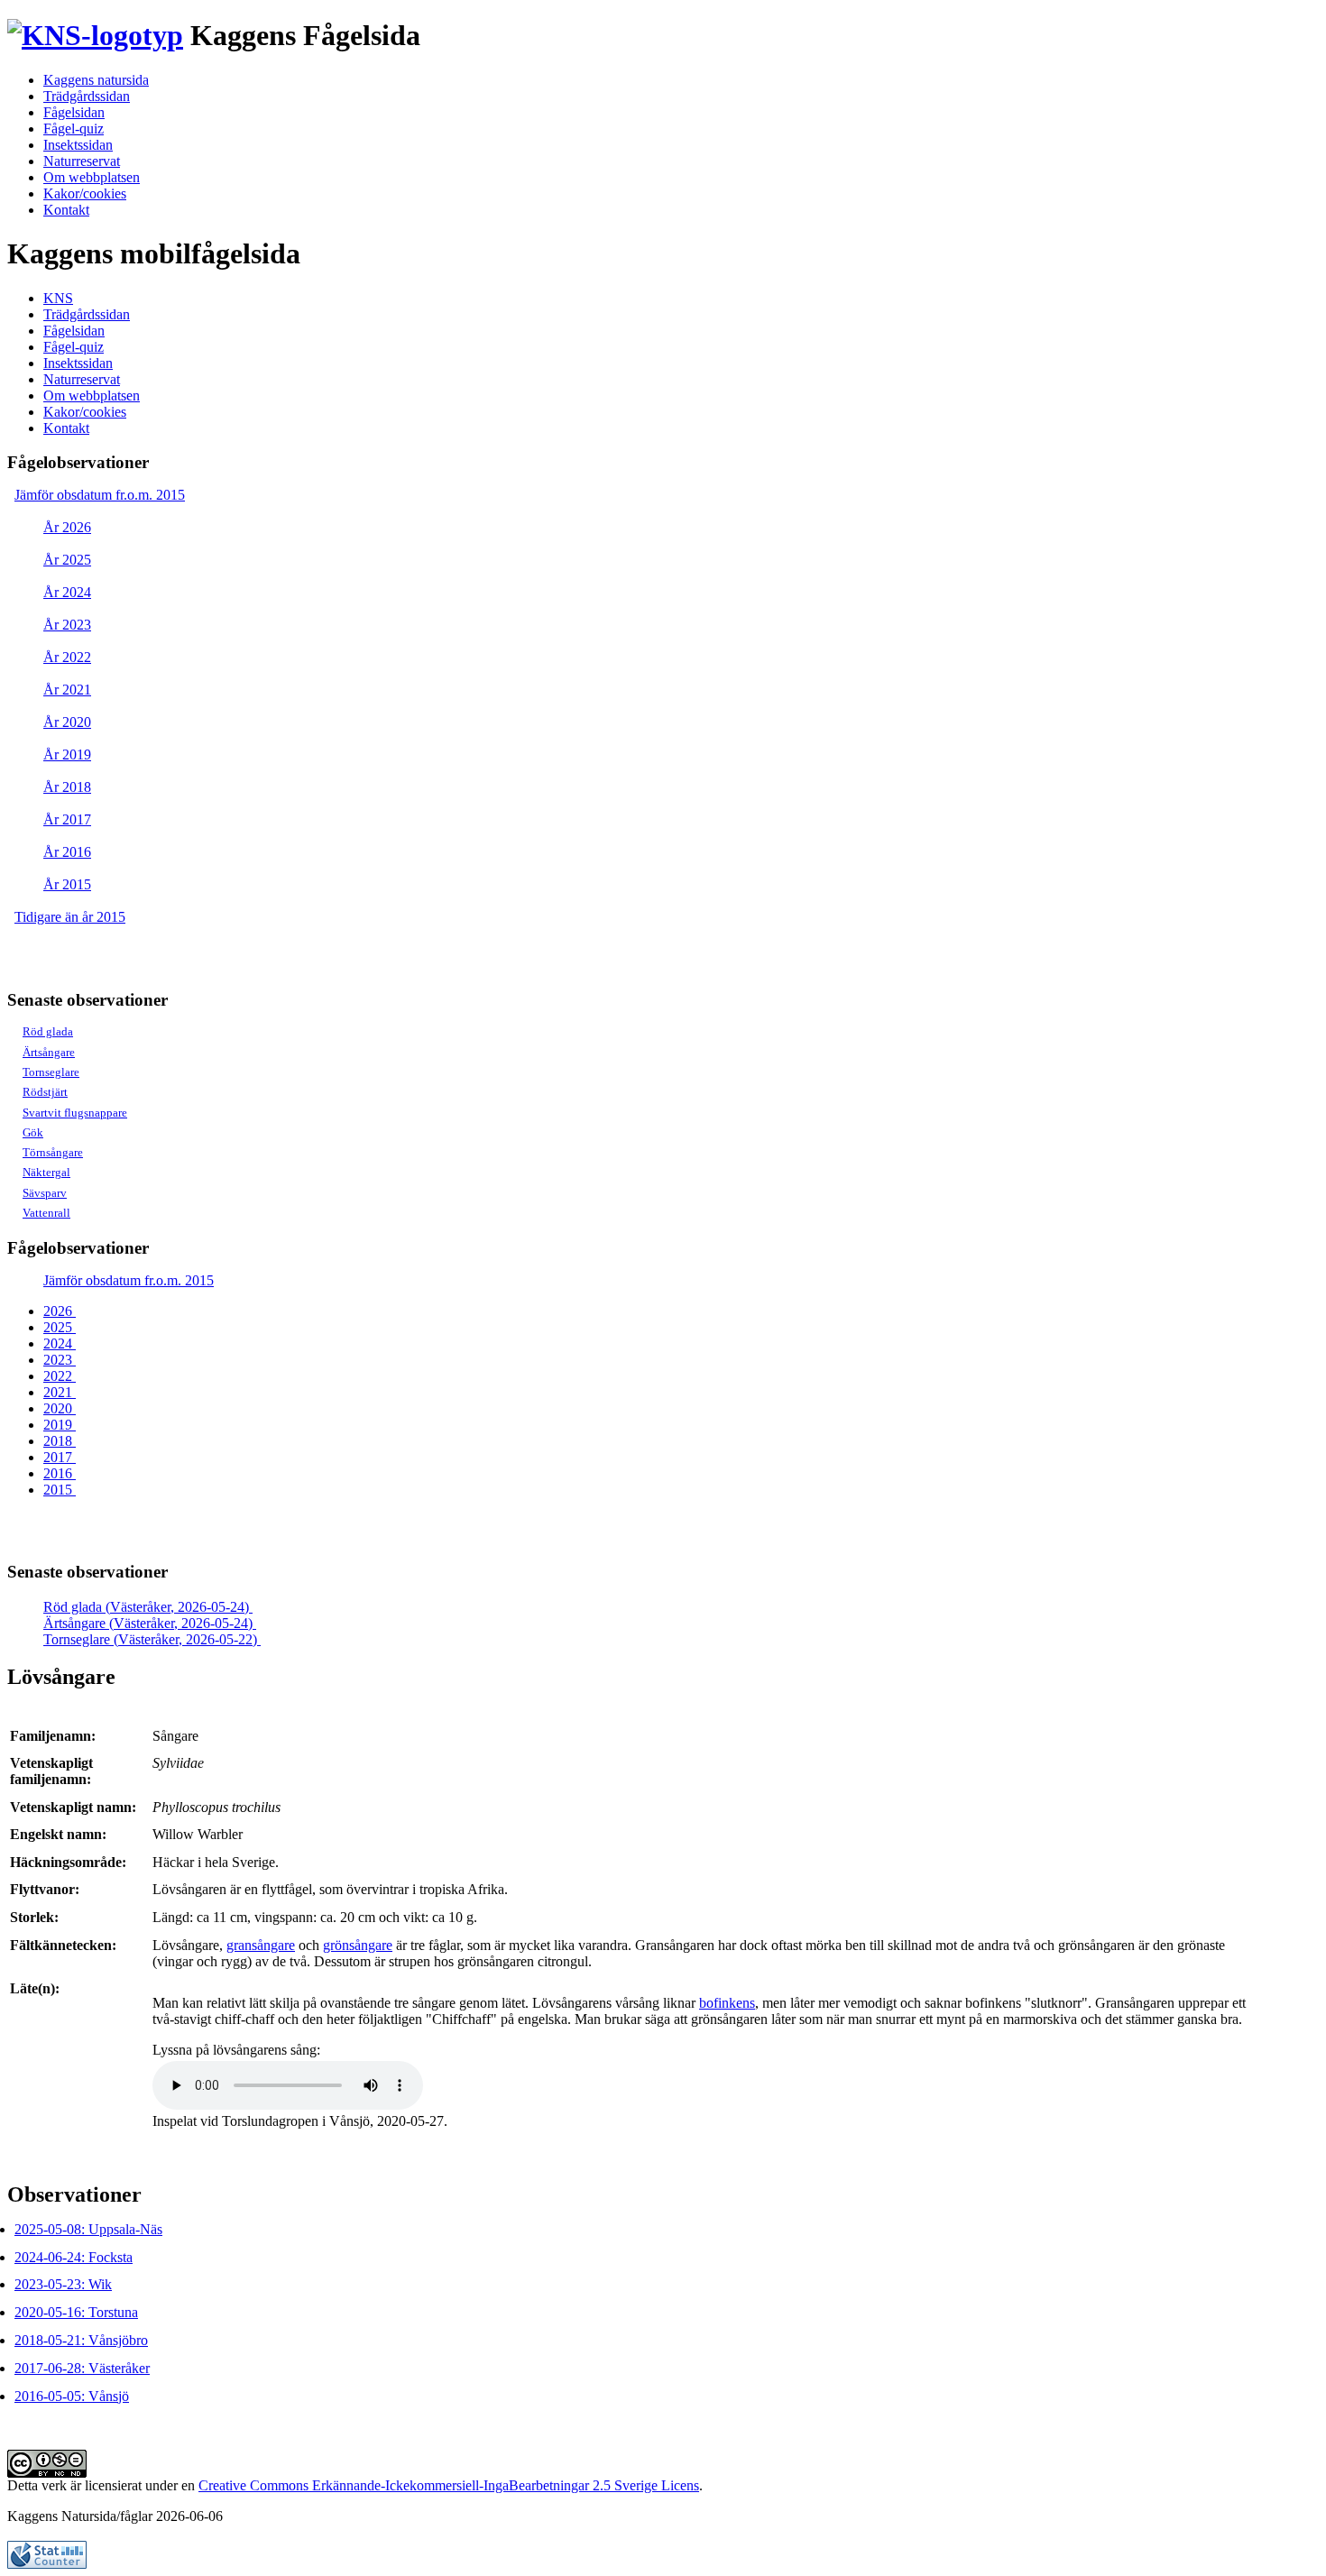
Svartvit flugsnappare (75, 1113)
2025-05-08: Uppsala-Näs (88, 2229)
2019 (60, 1425)
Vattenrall (46, 1213)
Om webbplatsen (92, 177)
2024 (60, 1343)
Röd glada (48, 1031)
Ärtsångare (49, 1052)
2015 (60, 1490)
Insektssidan (78, 145)
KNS (58, 298)
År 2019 (67, 754)
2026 (60, 1311)
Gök (33, 1132)
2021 (60, 1392)
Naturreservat (82, 161)
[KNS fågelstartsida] (95, 35)
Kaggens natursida (96, 80)
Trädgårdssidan (87, 96)
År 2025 (67, 560)
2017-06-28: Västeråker (82, 2368)
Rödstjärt (45, 1092)
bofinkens (727, 2003)
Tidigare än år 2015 (70, 917)
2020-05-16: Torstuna (76, 2312)
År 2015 (67, 884)
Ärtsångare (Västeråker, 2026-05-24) (150, 1623)
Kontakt (66, 210)
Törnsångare (53, 1152)
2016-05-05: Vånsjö (72, 2396)
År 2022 (67, 657)
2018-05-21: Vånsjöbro (81, 2340)
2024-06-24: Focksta (74, 2257)
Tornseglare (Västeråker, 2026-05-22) (152, 1639)
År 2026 (67, 527)
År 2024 (67, 592)
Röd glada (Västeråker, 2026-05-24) (148, 1607)
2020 (60, 1408)
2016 (60, 1473)
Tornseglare (51, 1072)
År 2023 (67, 625)
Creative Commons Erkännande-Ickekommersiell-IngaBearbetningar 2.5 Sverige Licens (449, 2485)
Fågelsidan (74, 112)
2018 (60, 1441)
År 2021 (67, 690)
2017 (60, 1457)
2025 (60, 1327)
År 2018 (67, 787)
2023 (60, 1360)
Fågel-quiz (74, 129)
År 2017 (67, 819)
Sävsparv (45, 1193)
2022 (60, 1376)
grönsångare (358, 1945)
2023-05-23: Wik (63, 2284)
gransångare (261, 1945)
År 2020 (67, 722)
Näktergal (46, 1172)
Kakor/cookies (85, 193)
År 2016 (67, 852)
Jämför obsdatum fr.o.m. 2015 (100, 495)
